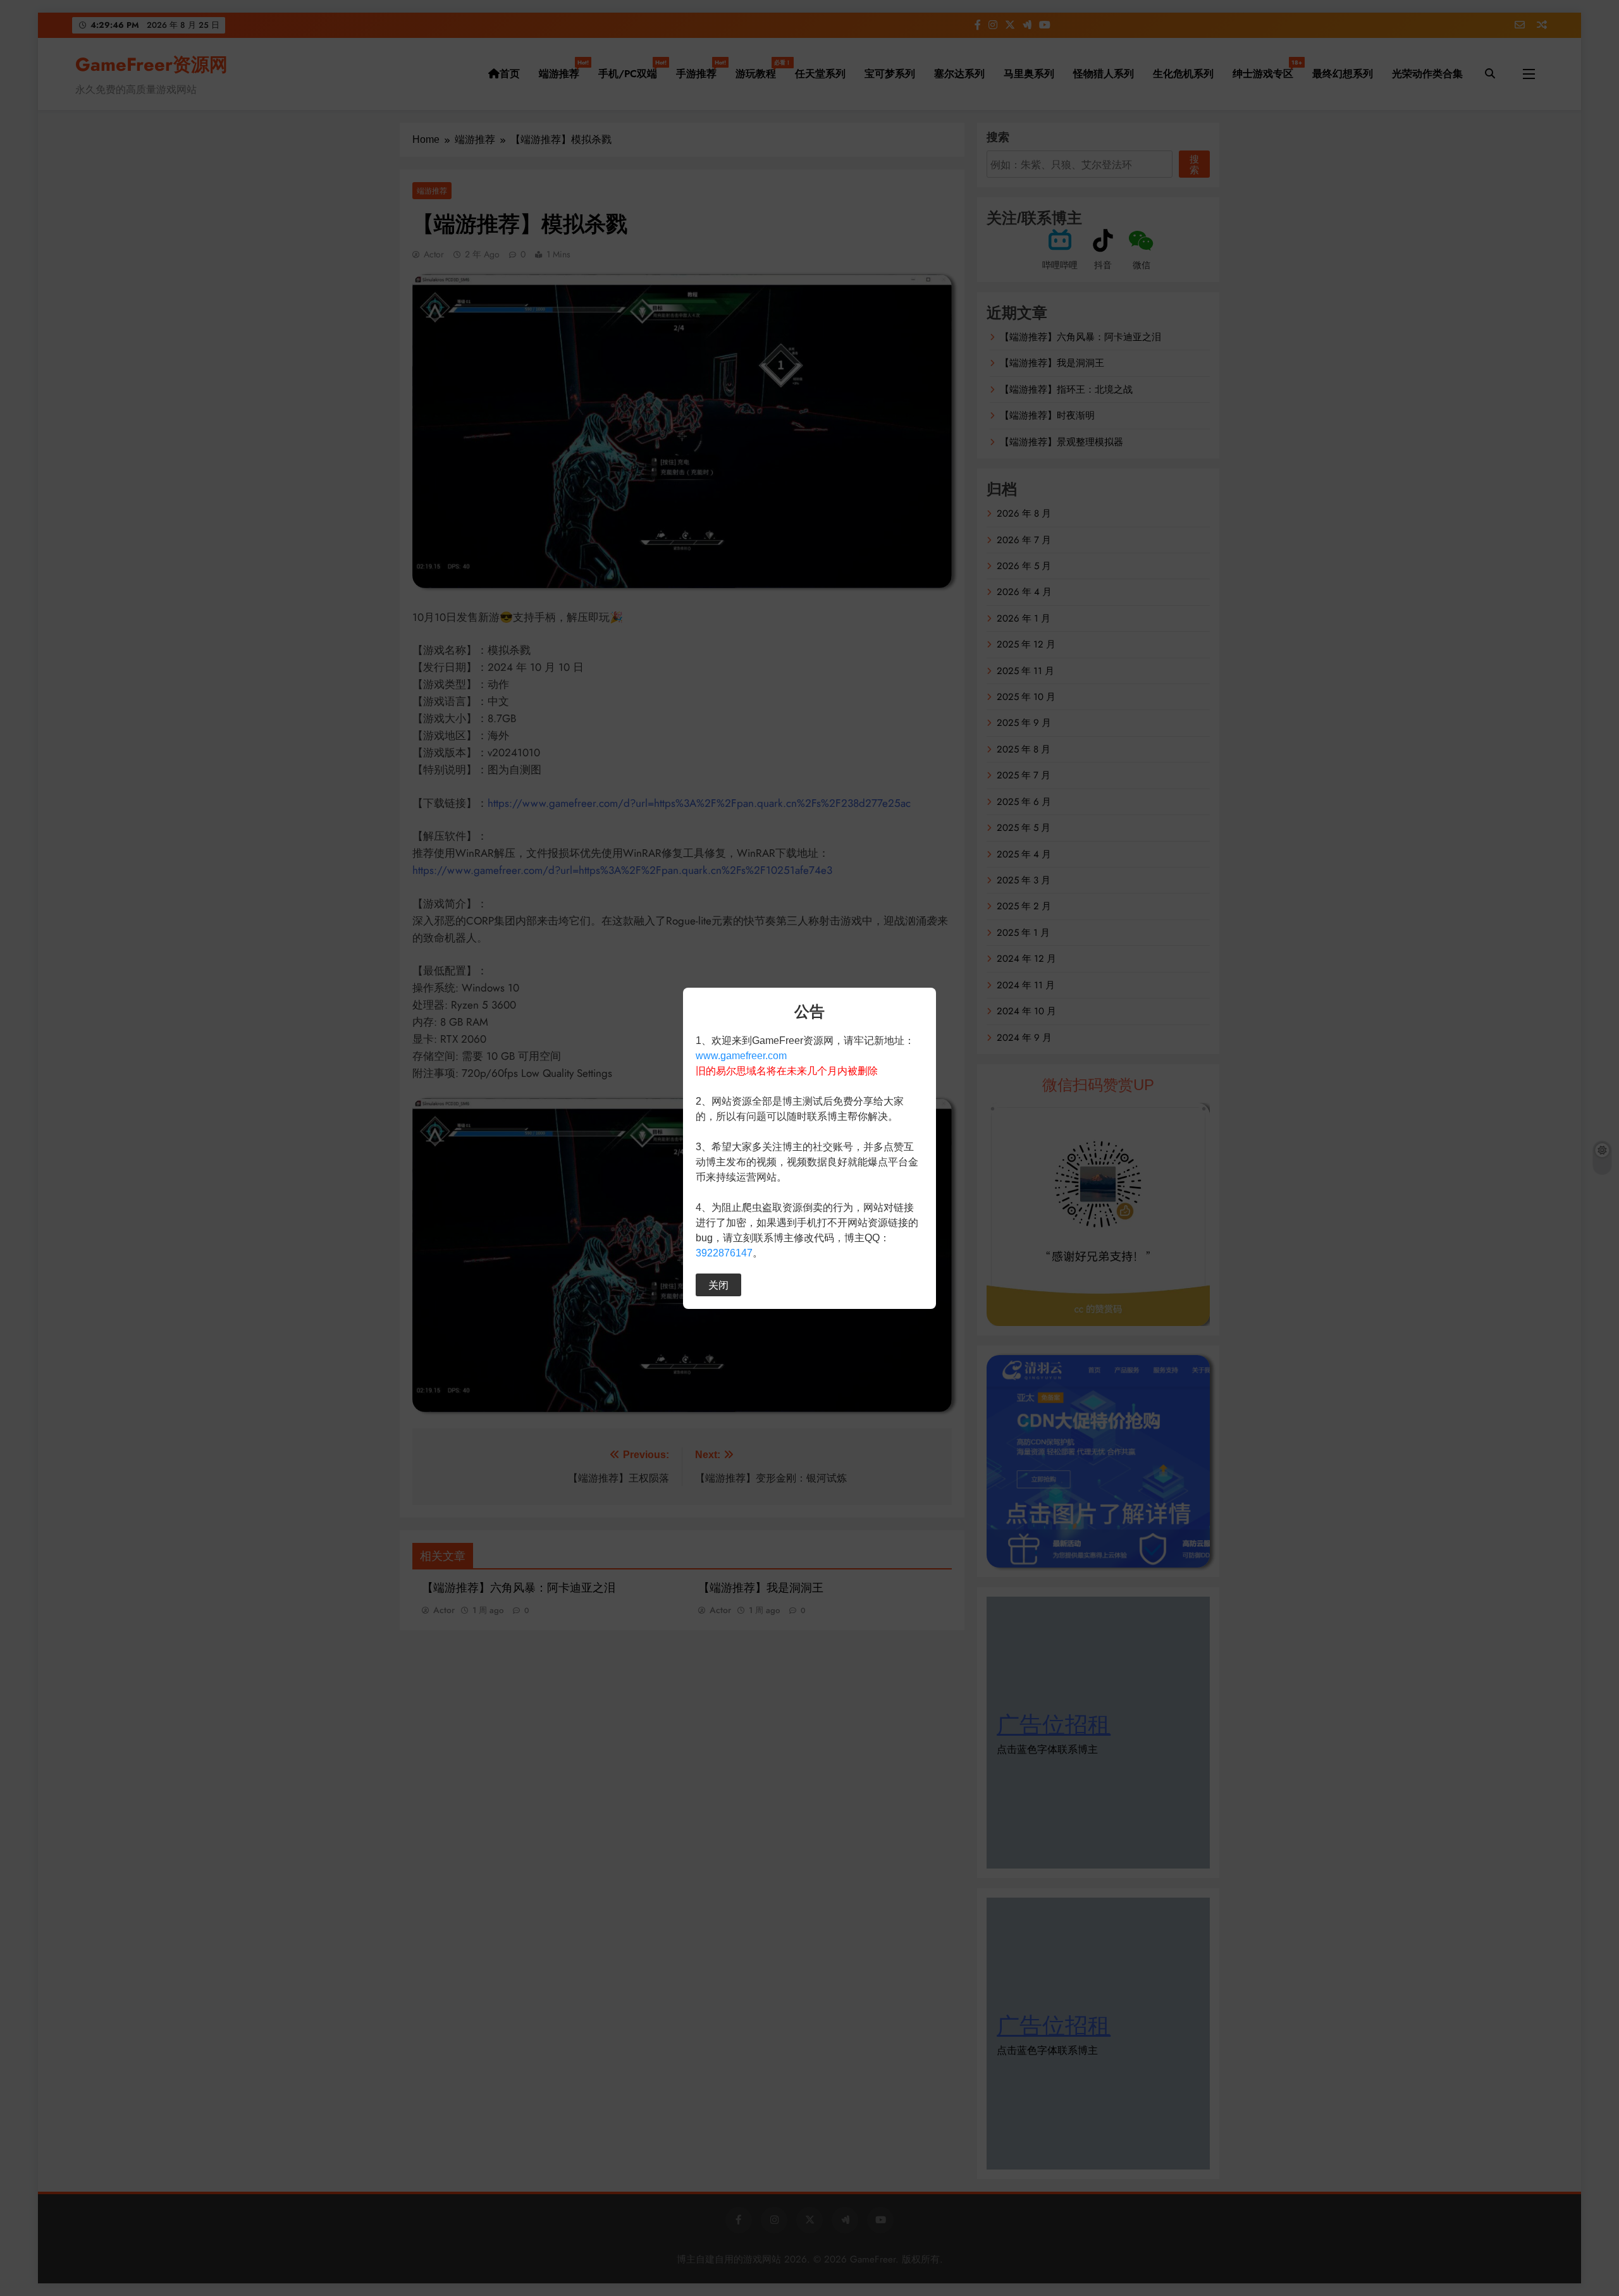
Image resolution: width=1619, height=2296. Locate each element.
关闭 (718, 1285)
